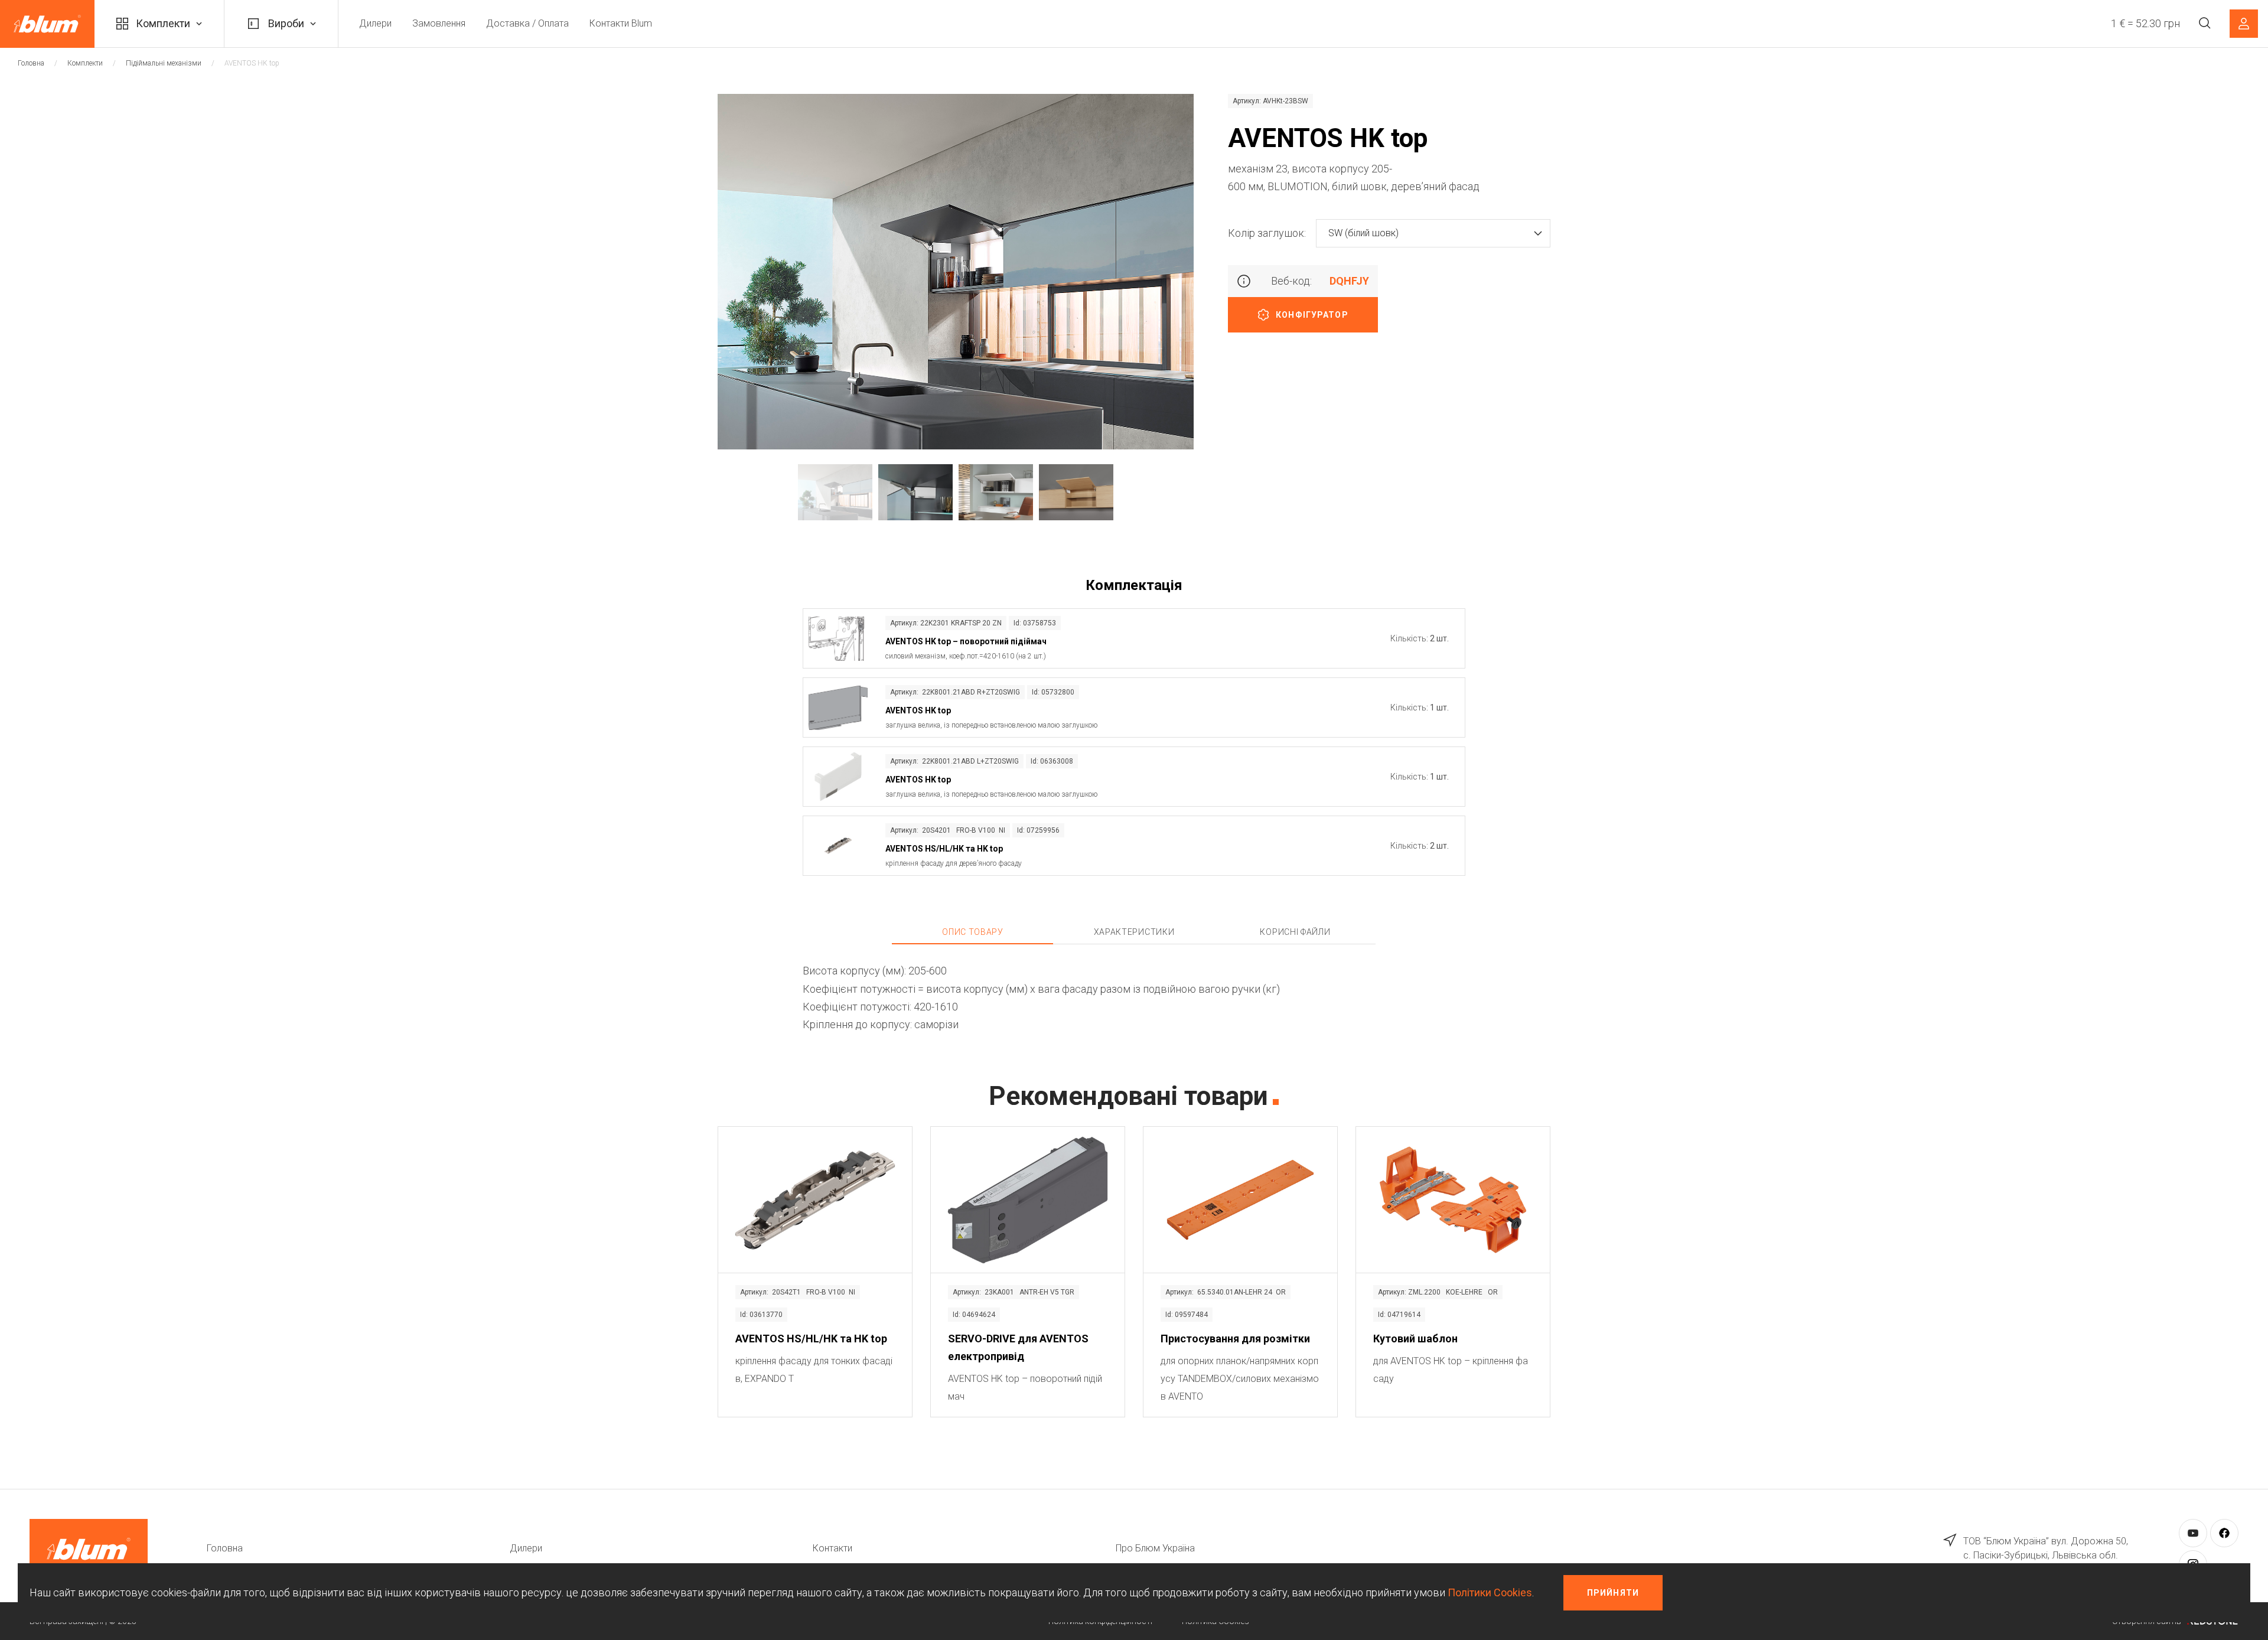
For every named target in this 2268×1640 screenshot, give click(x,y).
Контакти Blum (621, 23)
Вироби (286, 23)
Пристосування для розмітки (1235, 1339)
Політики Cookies (1490, 1592)
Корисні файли (1295, 932)
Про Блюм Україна (1155, 1548)
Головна (31, 63)
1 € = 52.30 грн (2145, 23)
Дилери (375, 23)
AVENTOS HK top (918, 710)
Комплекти (163, 23)
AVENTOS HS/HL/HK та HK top (944, 849)
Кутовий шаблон (1415, 1339)
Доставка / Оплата (527, 23)
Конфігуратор (1312, 315)
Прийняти (1613, 1593)
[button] (1433, 233)
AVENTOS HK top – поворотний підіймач (966, 641)
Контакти (832, 1548)
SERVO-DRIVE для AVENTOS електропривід (1018, 1347)
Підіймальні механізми (164, 63)
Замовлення (439, 23)
